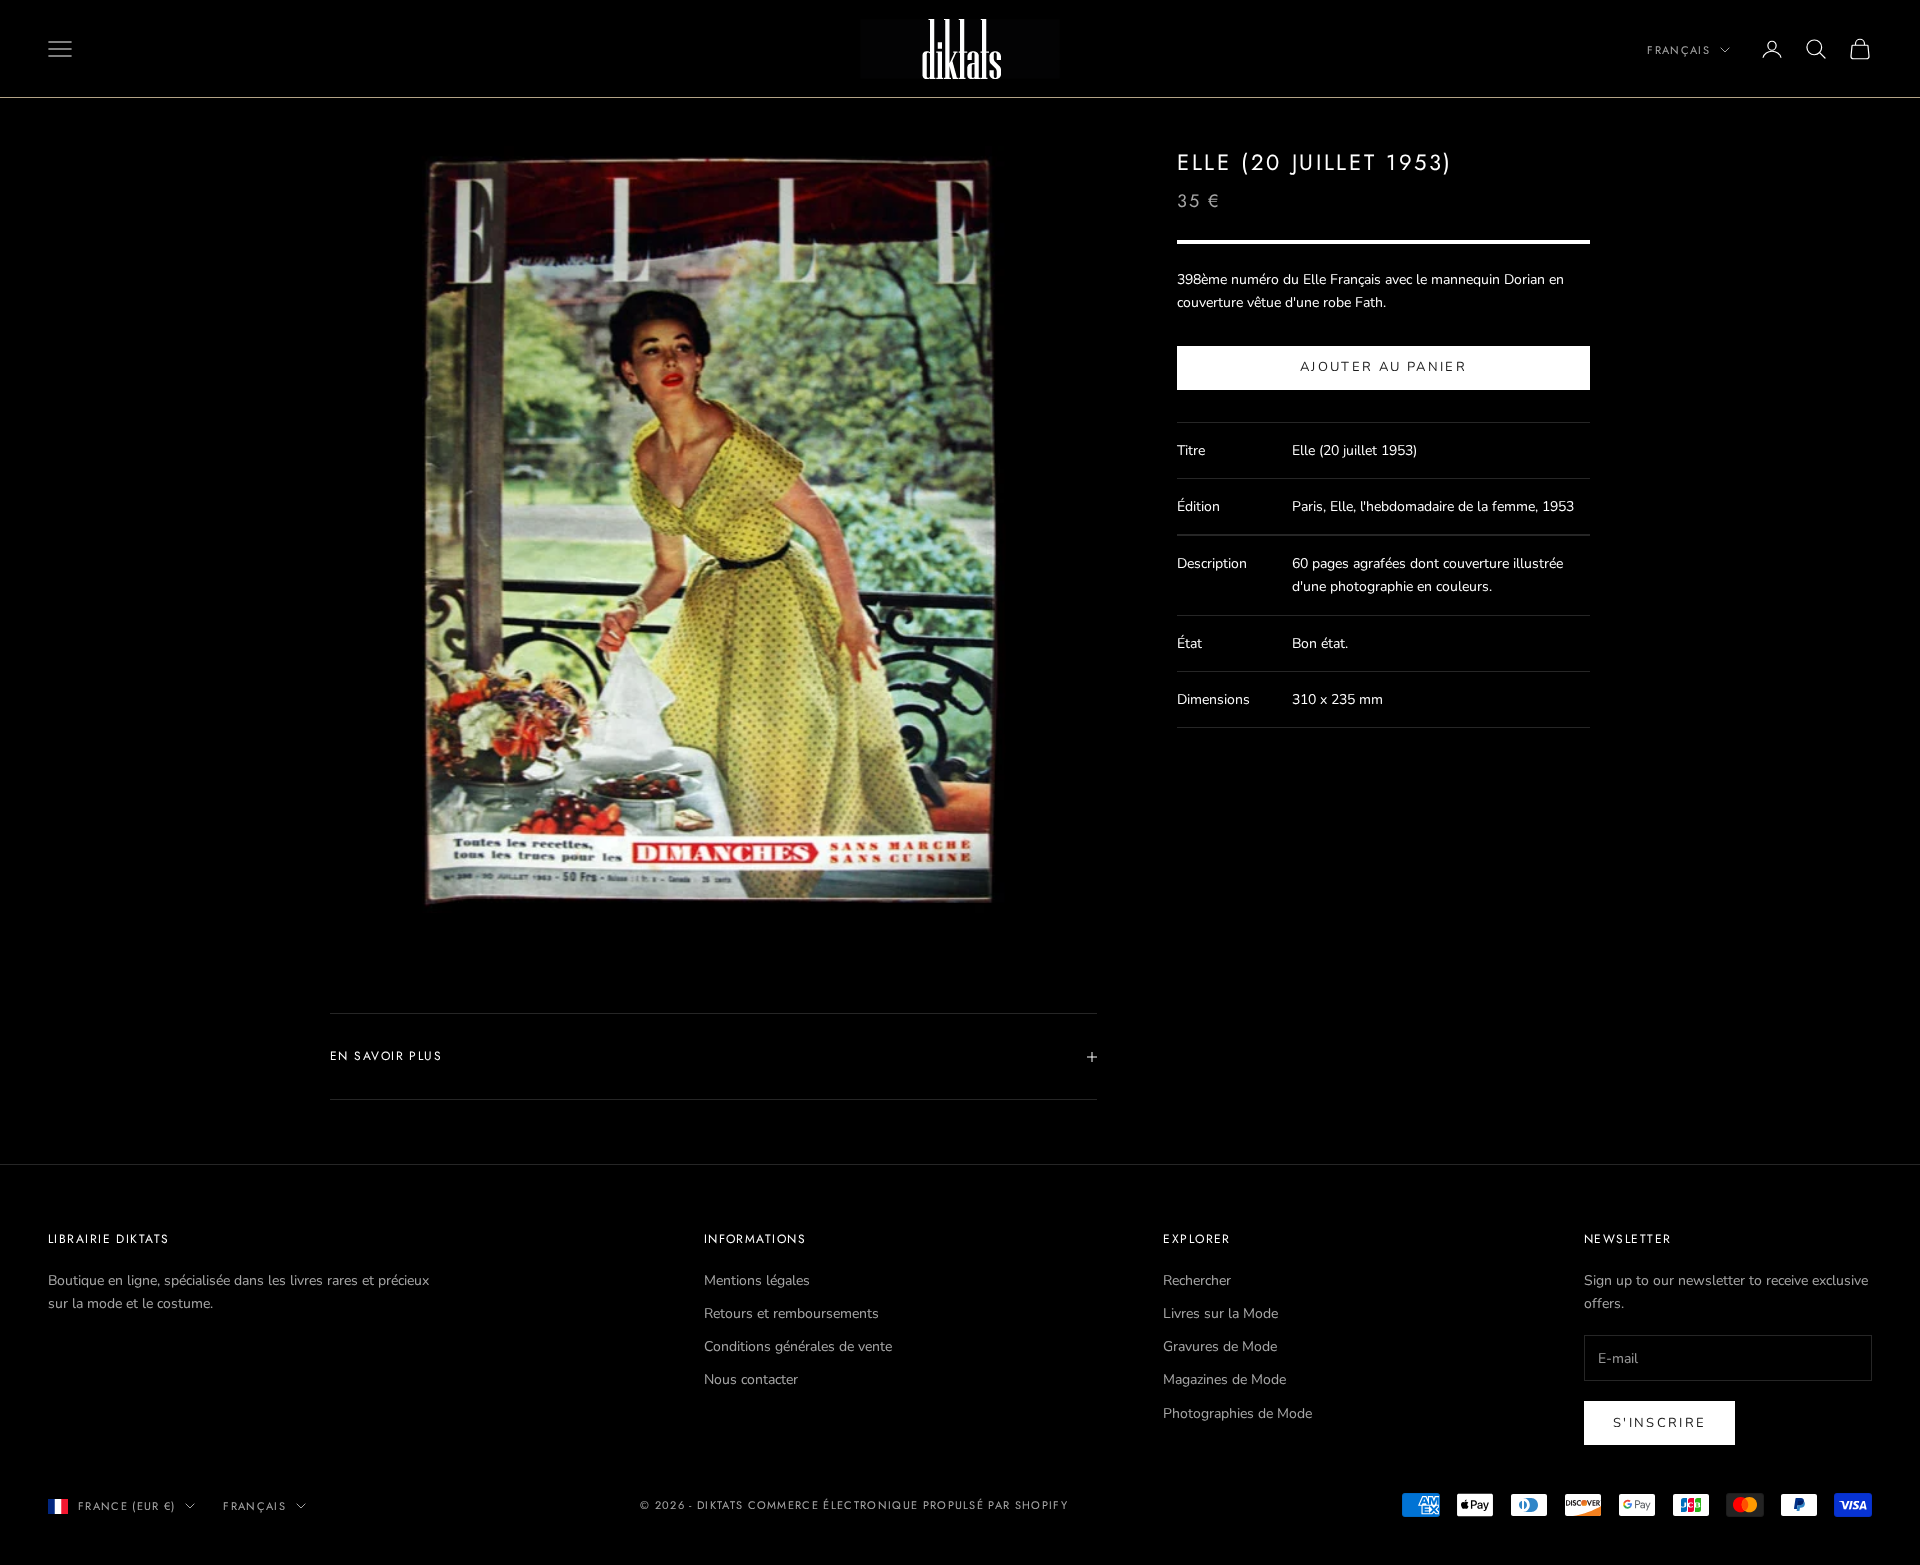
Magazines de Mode (1224, 1379)
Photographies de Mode (1237, 1413)
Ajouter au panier (1383, 368)
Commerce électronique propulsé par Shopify (908, 1505)
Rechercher (1197, 1280)
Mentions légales (757, 1280)
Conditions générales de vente (798, 1346)
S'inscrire (1659, 1423)
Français (1678, 50)
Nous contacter (751, 1379)
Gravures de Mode (1220, 1346)
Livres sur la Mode (1220, 1313)
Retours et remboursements (791, 1313)
